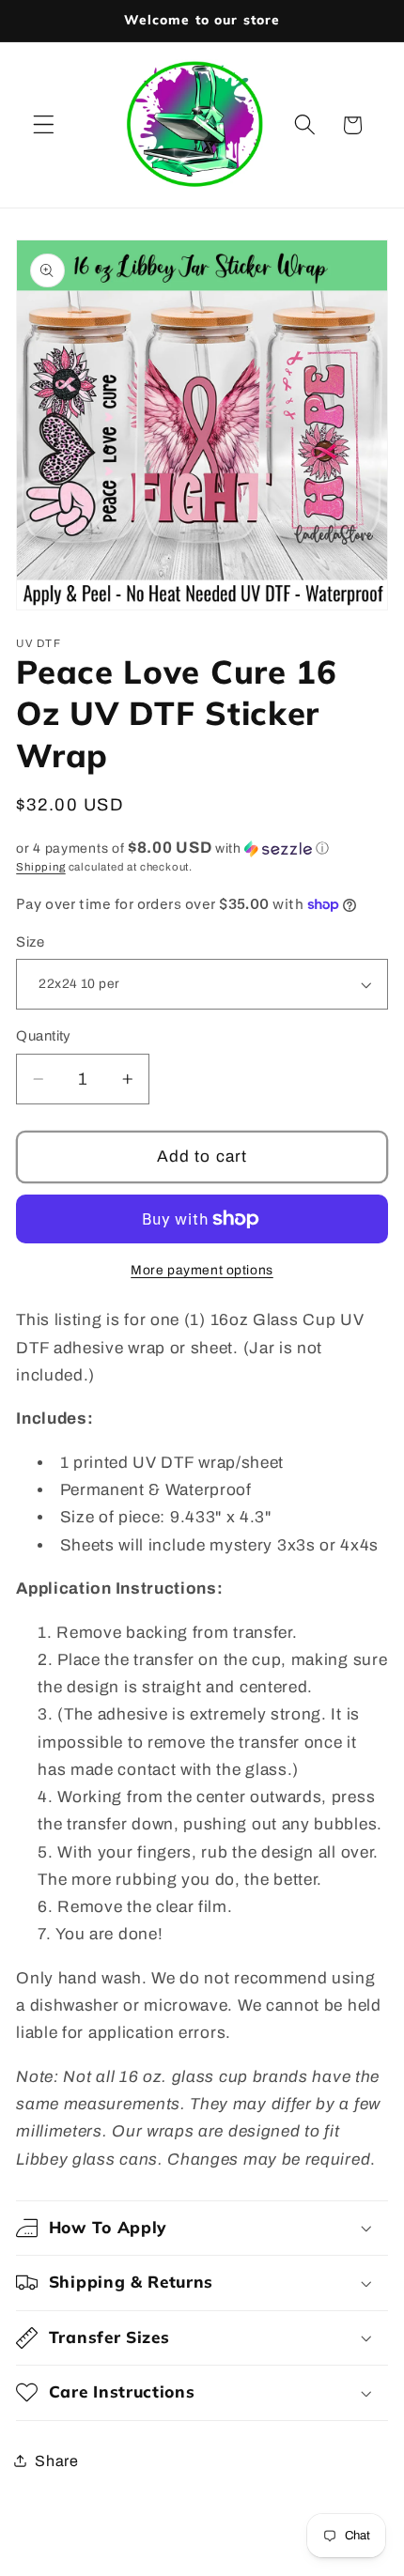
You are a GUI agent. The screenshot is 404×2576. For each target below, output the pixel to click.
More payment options (202, 1270)
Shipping (40, 867)
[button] (44, 125)
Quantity (44, 1036)
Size (30, 942)
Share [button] (56, 2461)
